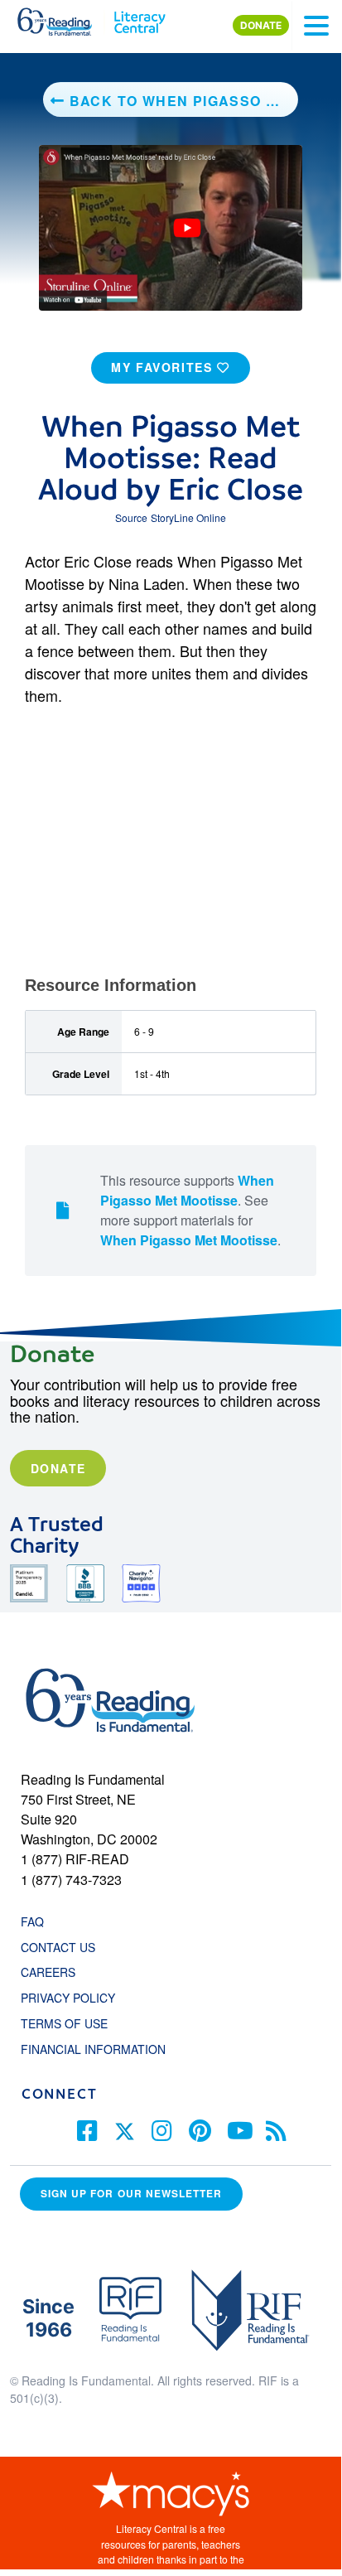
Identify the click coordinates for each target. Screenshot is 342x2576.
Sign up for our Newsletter (131, 2194)
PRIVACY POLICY (68, 1998)
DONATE (261, 25)
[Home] (64, 18)
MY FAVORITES (164, 367)
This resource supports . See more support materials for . (190, 1210)
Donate (58, 1468)
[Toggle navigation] (316, 26)
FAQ (32, 1921)
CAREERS (48, 1972)
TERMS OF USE (72, 2023)
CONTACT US (63, 1947)
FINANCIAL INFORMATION (93, 2049)
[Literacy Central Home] (140, 18)
